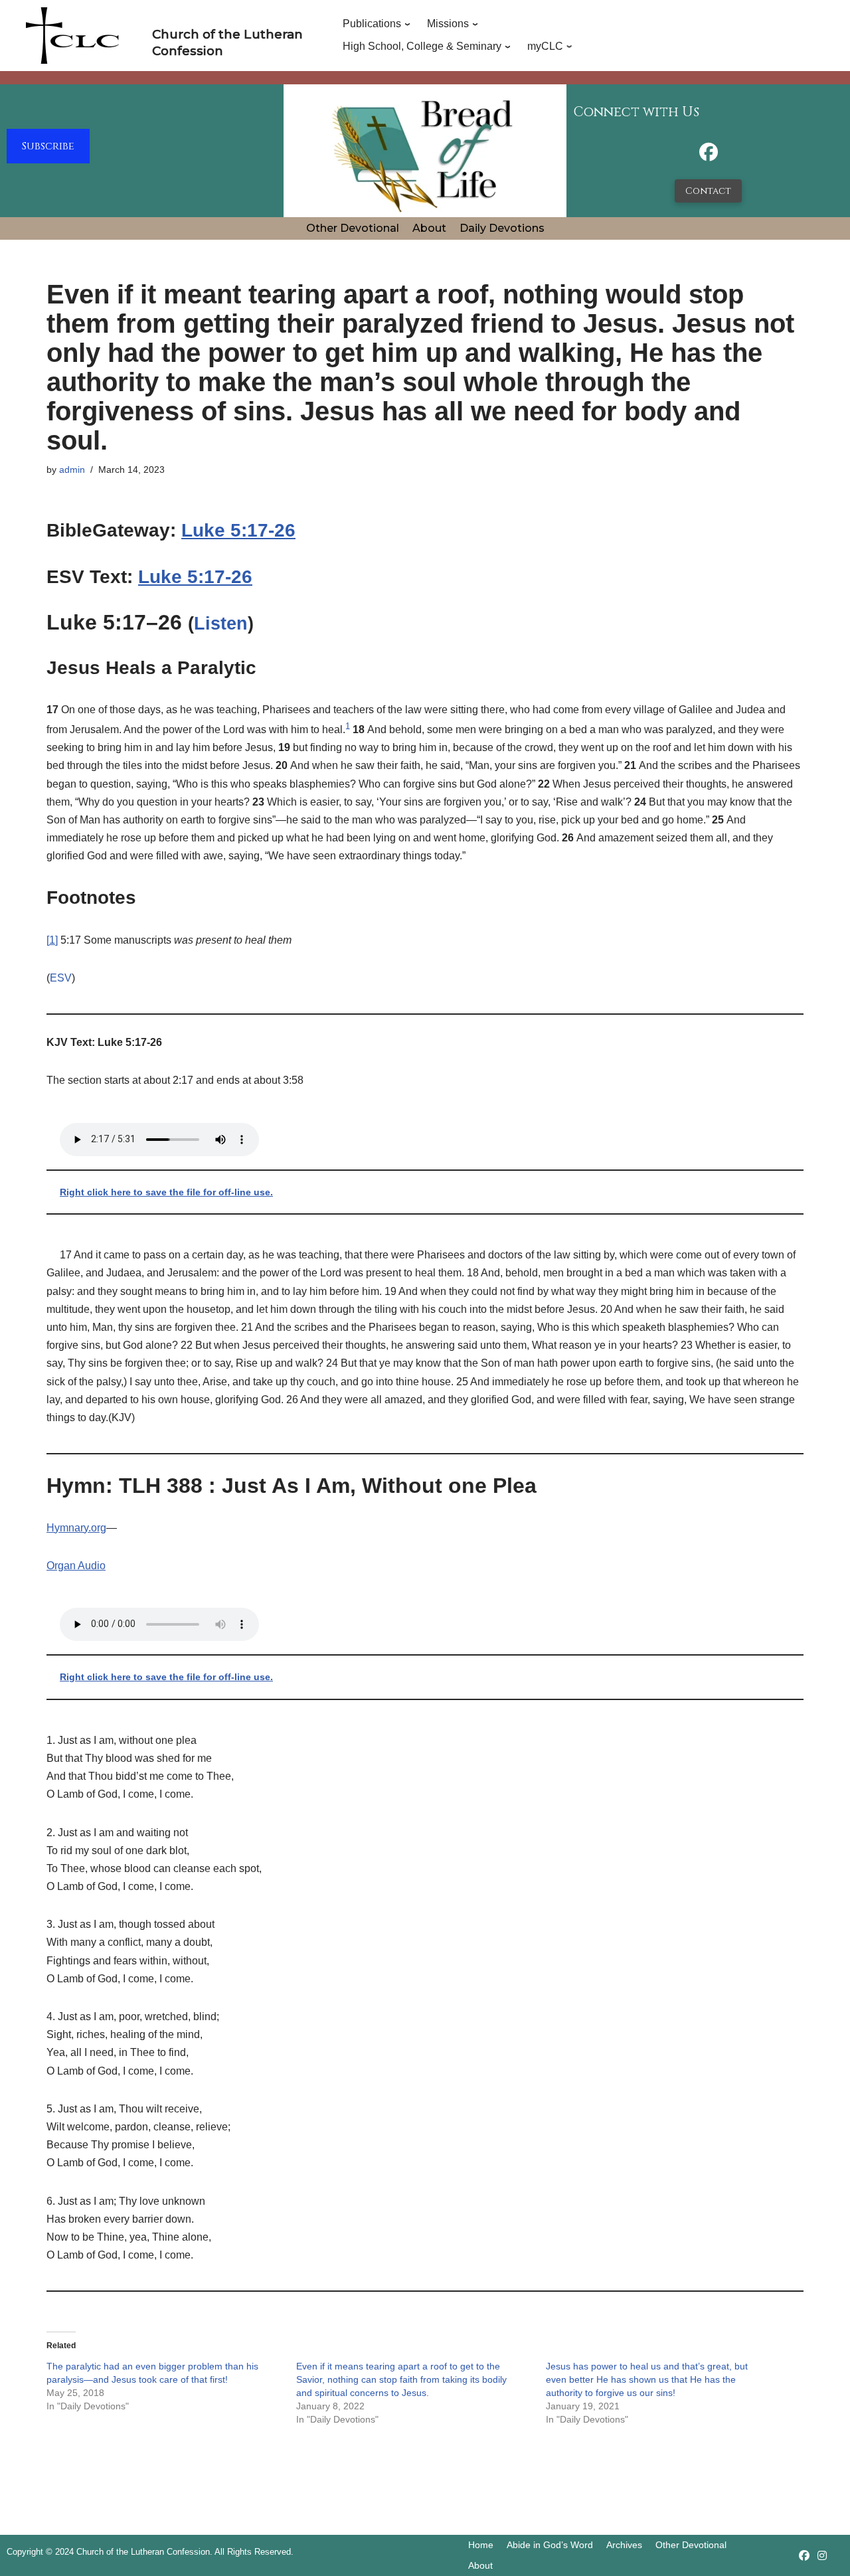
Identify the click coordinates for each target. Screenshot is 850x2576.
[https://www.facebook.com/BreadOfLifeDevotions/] (709, 156)
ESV (61, 978)
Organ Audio (76, 1566)
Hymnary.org (76, 1528)
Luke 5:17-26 (238, 530)
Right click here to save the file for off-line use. (166, 1192)
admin (72, 470)
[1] (52, 940)
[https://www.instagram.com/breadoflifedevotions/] (822, 2556)
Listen (221, 624)
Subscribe (48, 146)
